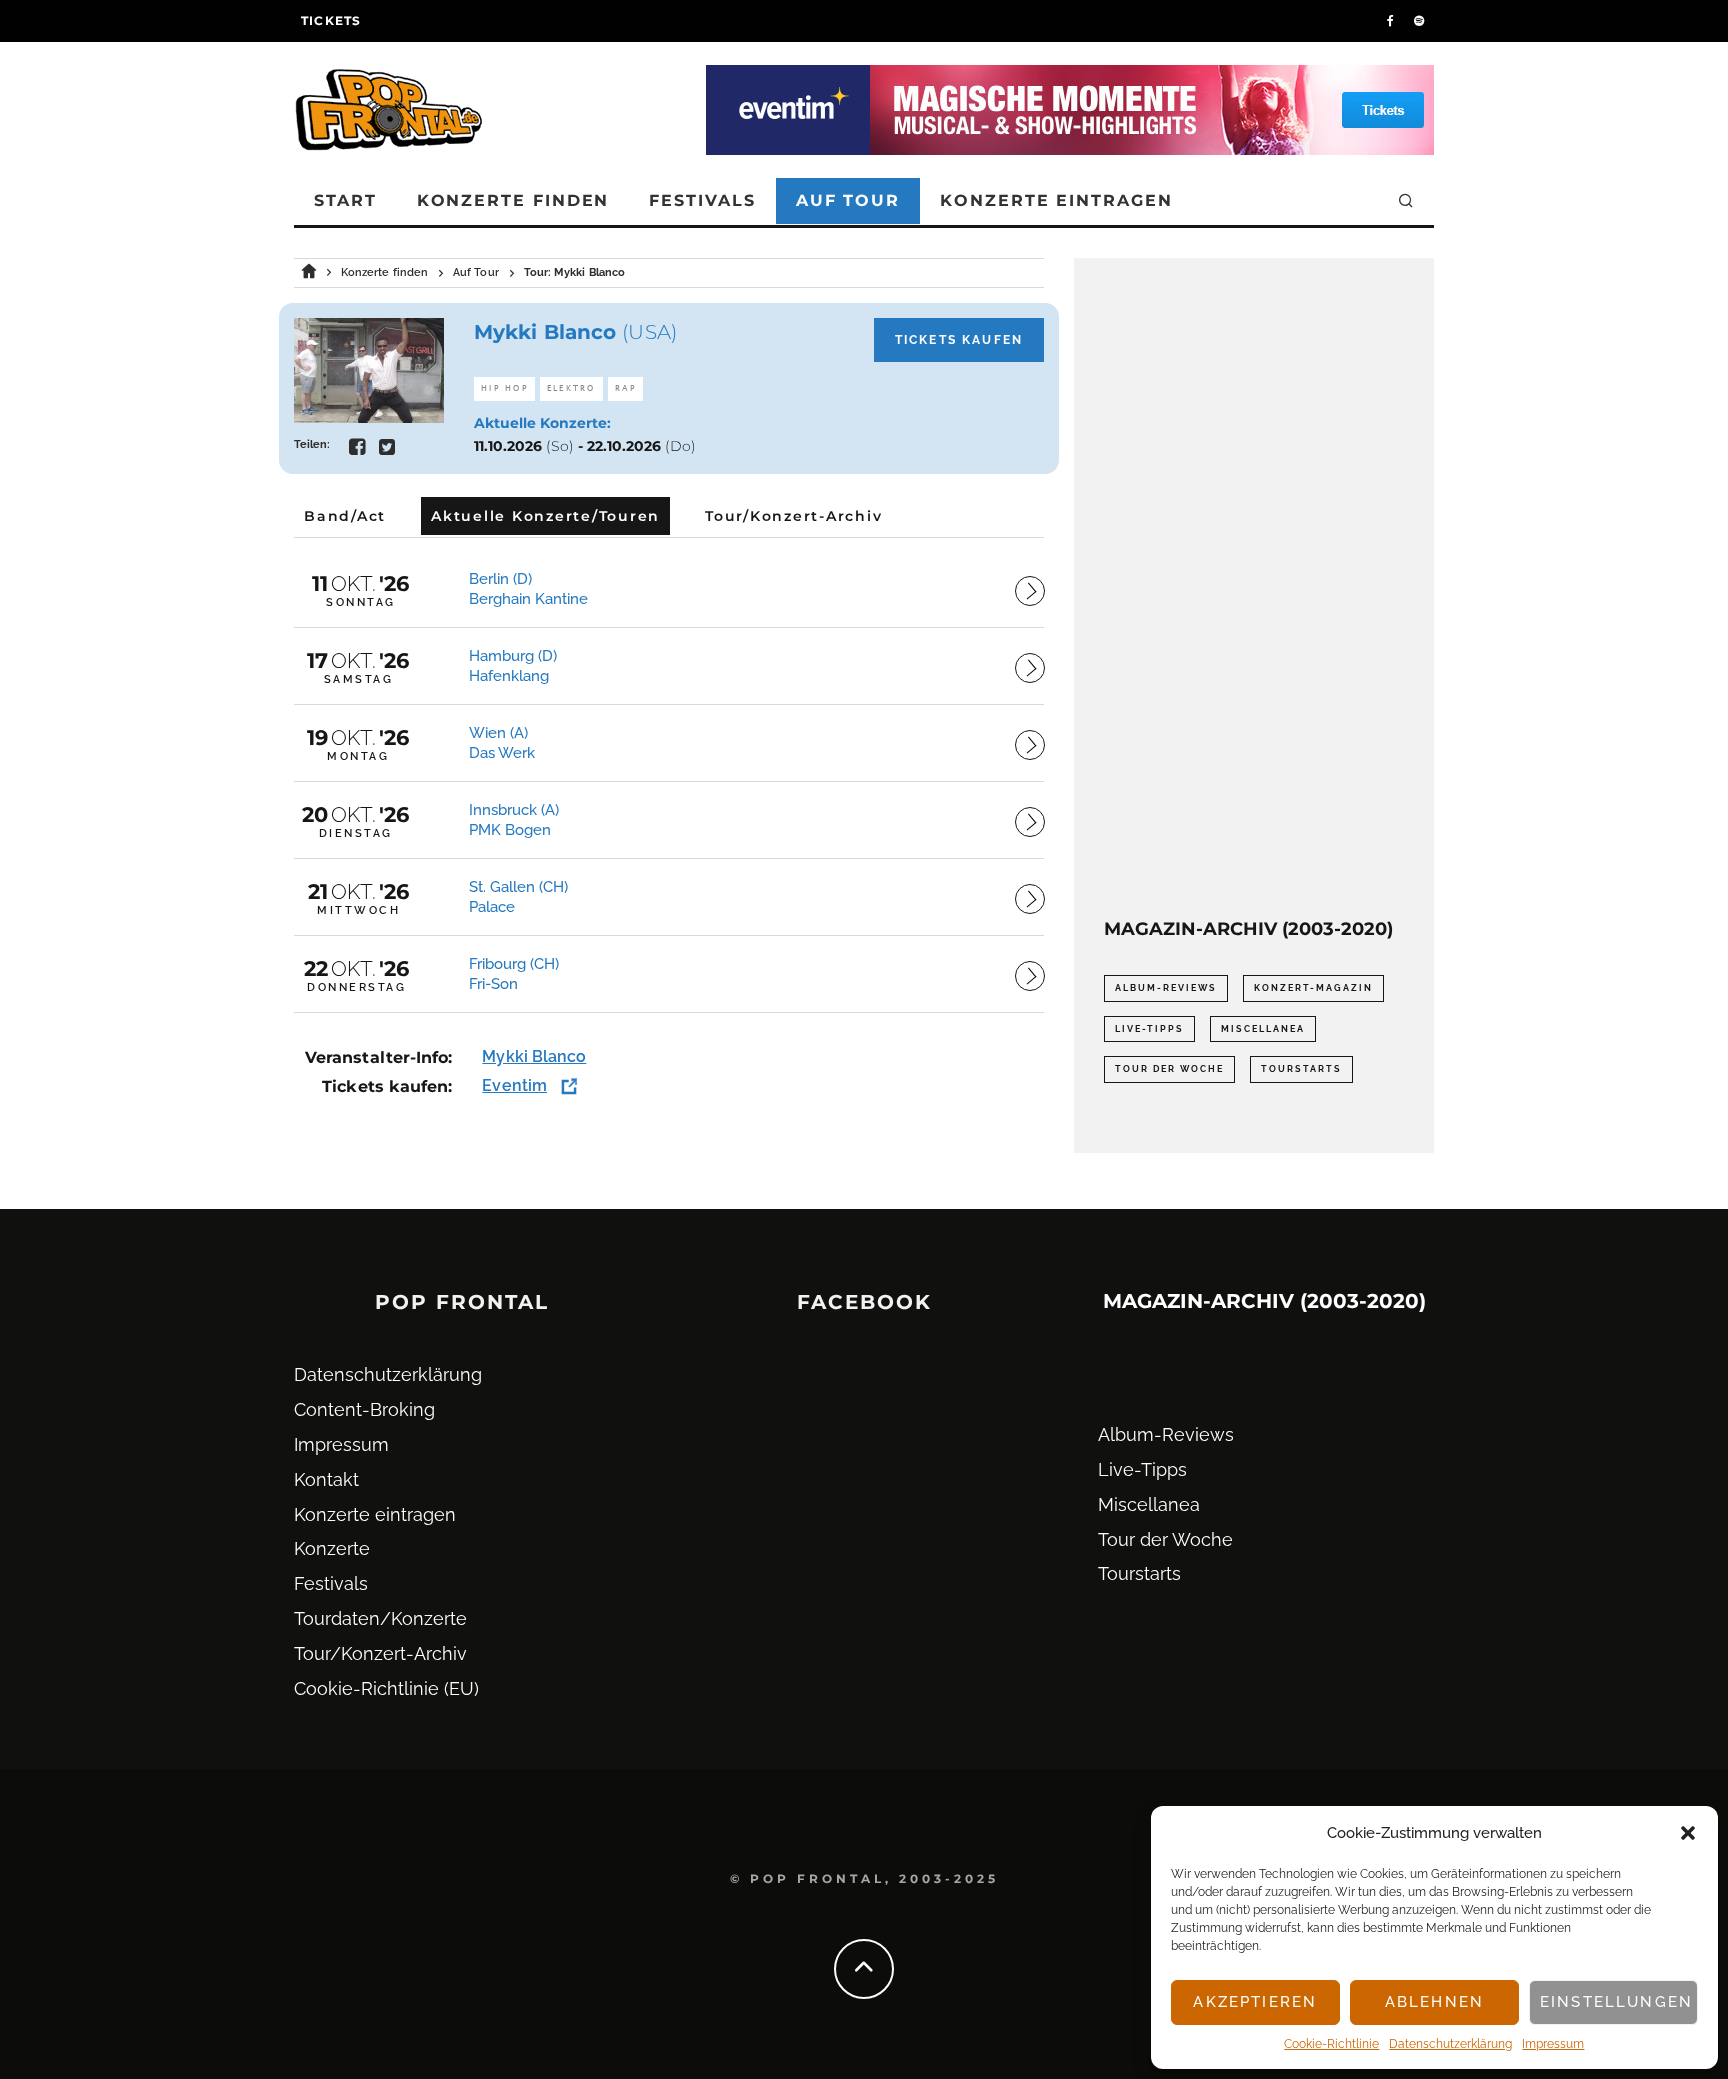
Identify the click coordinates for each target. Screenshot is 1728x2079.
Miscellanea (1263, 1029)
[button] (1688, 1833)
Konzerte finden (513, 200)
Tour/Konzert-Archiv (380, 1653)
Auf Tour (848, 200)
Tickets (331, 20)
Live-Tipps (1149, 1029)
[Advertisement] (1254, 588)
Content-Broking (364, 1409)
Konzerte (332, 1548)
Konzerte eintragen (1056, 200)
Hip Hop (504, 388)
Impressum (1553, 2044)
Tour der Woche (1169, 1069)
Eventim (514, 1085)
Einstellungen (1616, 2002)
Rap (626, 388)
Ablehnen (1434, 2002)
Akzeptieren (1255, 2002)
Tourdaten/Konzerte (380, 1618)
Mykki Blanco (534, 1056)
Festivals (702, 200)
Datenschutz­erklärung (1450, 2044)
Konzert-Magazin (1313, 988)
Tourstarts (1301, 1069)
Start (345, 200)
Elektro (571, 388)
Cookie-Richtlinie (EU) (386, 1688)
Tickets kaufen (959, 340)
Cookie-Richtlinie (1331, 2044)
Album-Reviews (1166, 988)
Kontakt (326, 1479)
